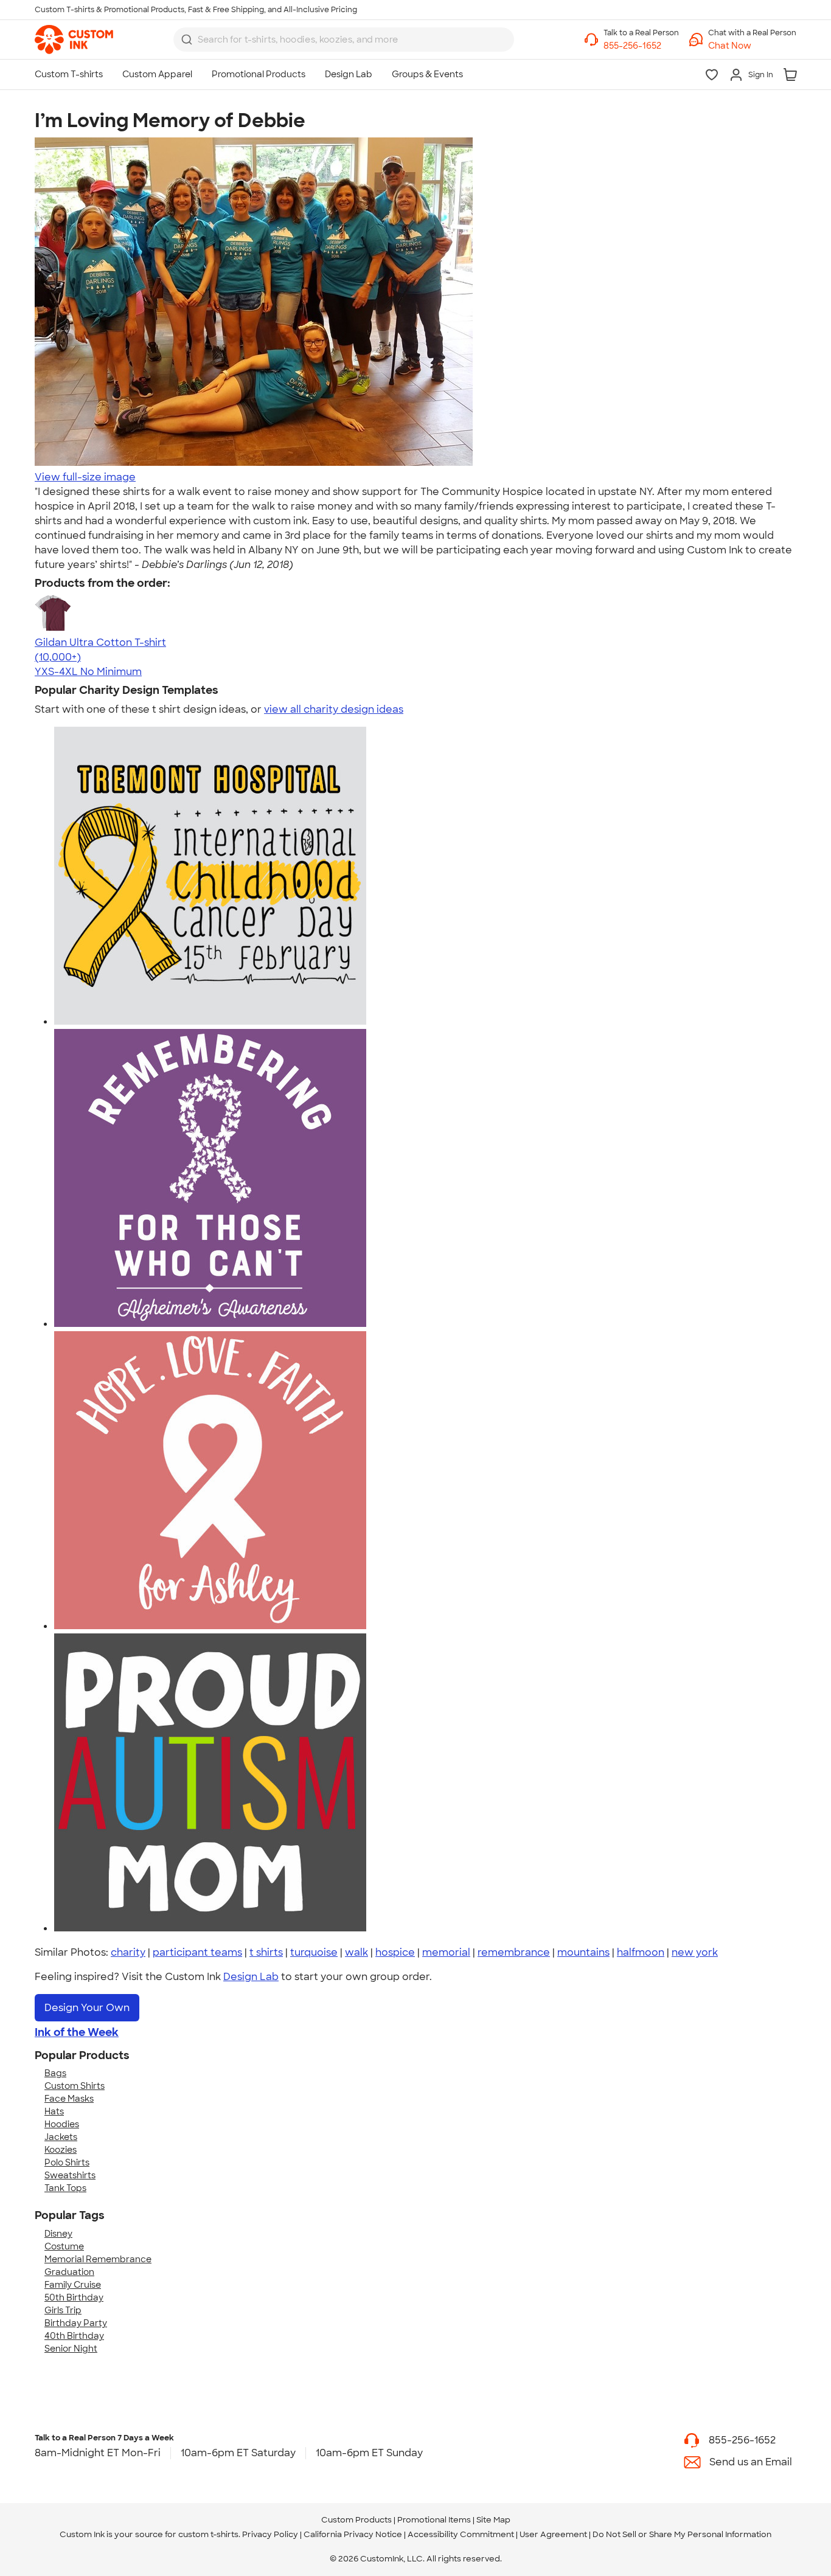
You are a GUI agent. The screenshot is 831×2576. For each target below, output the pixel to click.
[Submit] (187, 40)
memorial (446, 1952)
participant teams (197, 1952)
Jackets (61, 2137)
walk (356, 1952)
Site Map (493, 2520)
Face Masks (69, 2099)
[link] (74, 40)
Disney (58, 2234)
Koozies (61, 2150)
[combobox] (344, 40)
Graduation (69, 2272)
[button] (752, 46)
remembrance (514, 1952)
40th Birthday (74, 2336)
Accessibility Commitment (461, 2534)
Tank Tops (65, 2188)
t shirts (266, 1952)
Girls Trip (63, 2310)
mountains (583, 1952)
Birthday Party (76, 2323)
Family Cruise (73, 2285)
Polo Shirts (67, 2162)
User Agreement (553, 2534)
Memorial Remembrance (98, 2259)
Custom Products (356, 2520)
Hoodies (62, 2124)
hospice (395, 1952)
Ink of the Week (77, 2032)
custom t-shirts (208, 2534)
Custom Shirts (75, 2086)
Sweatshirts (70, 2175)
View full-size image (85, 477)
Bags (55, 2073)
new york (695, 1952)
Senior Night (71, 2349)
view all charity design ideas (334, 709)
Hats (54, 2111)
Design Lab (251, 1977)
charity (128, 1952)
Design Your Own (87, 2008)
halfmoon (641, 1952)
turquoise (314, 1952)
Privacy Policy (270, 2534)
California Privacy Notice (353, 2534)
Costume (64, 2246)
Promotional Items (434, 2520)
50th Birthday (74, 2297)
